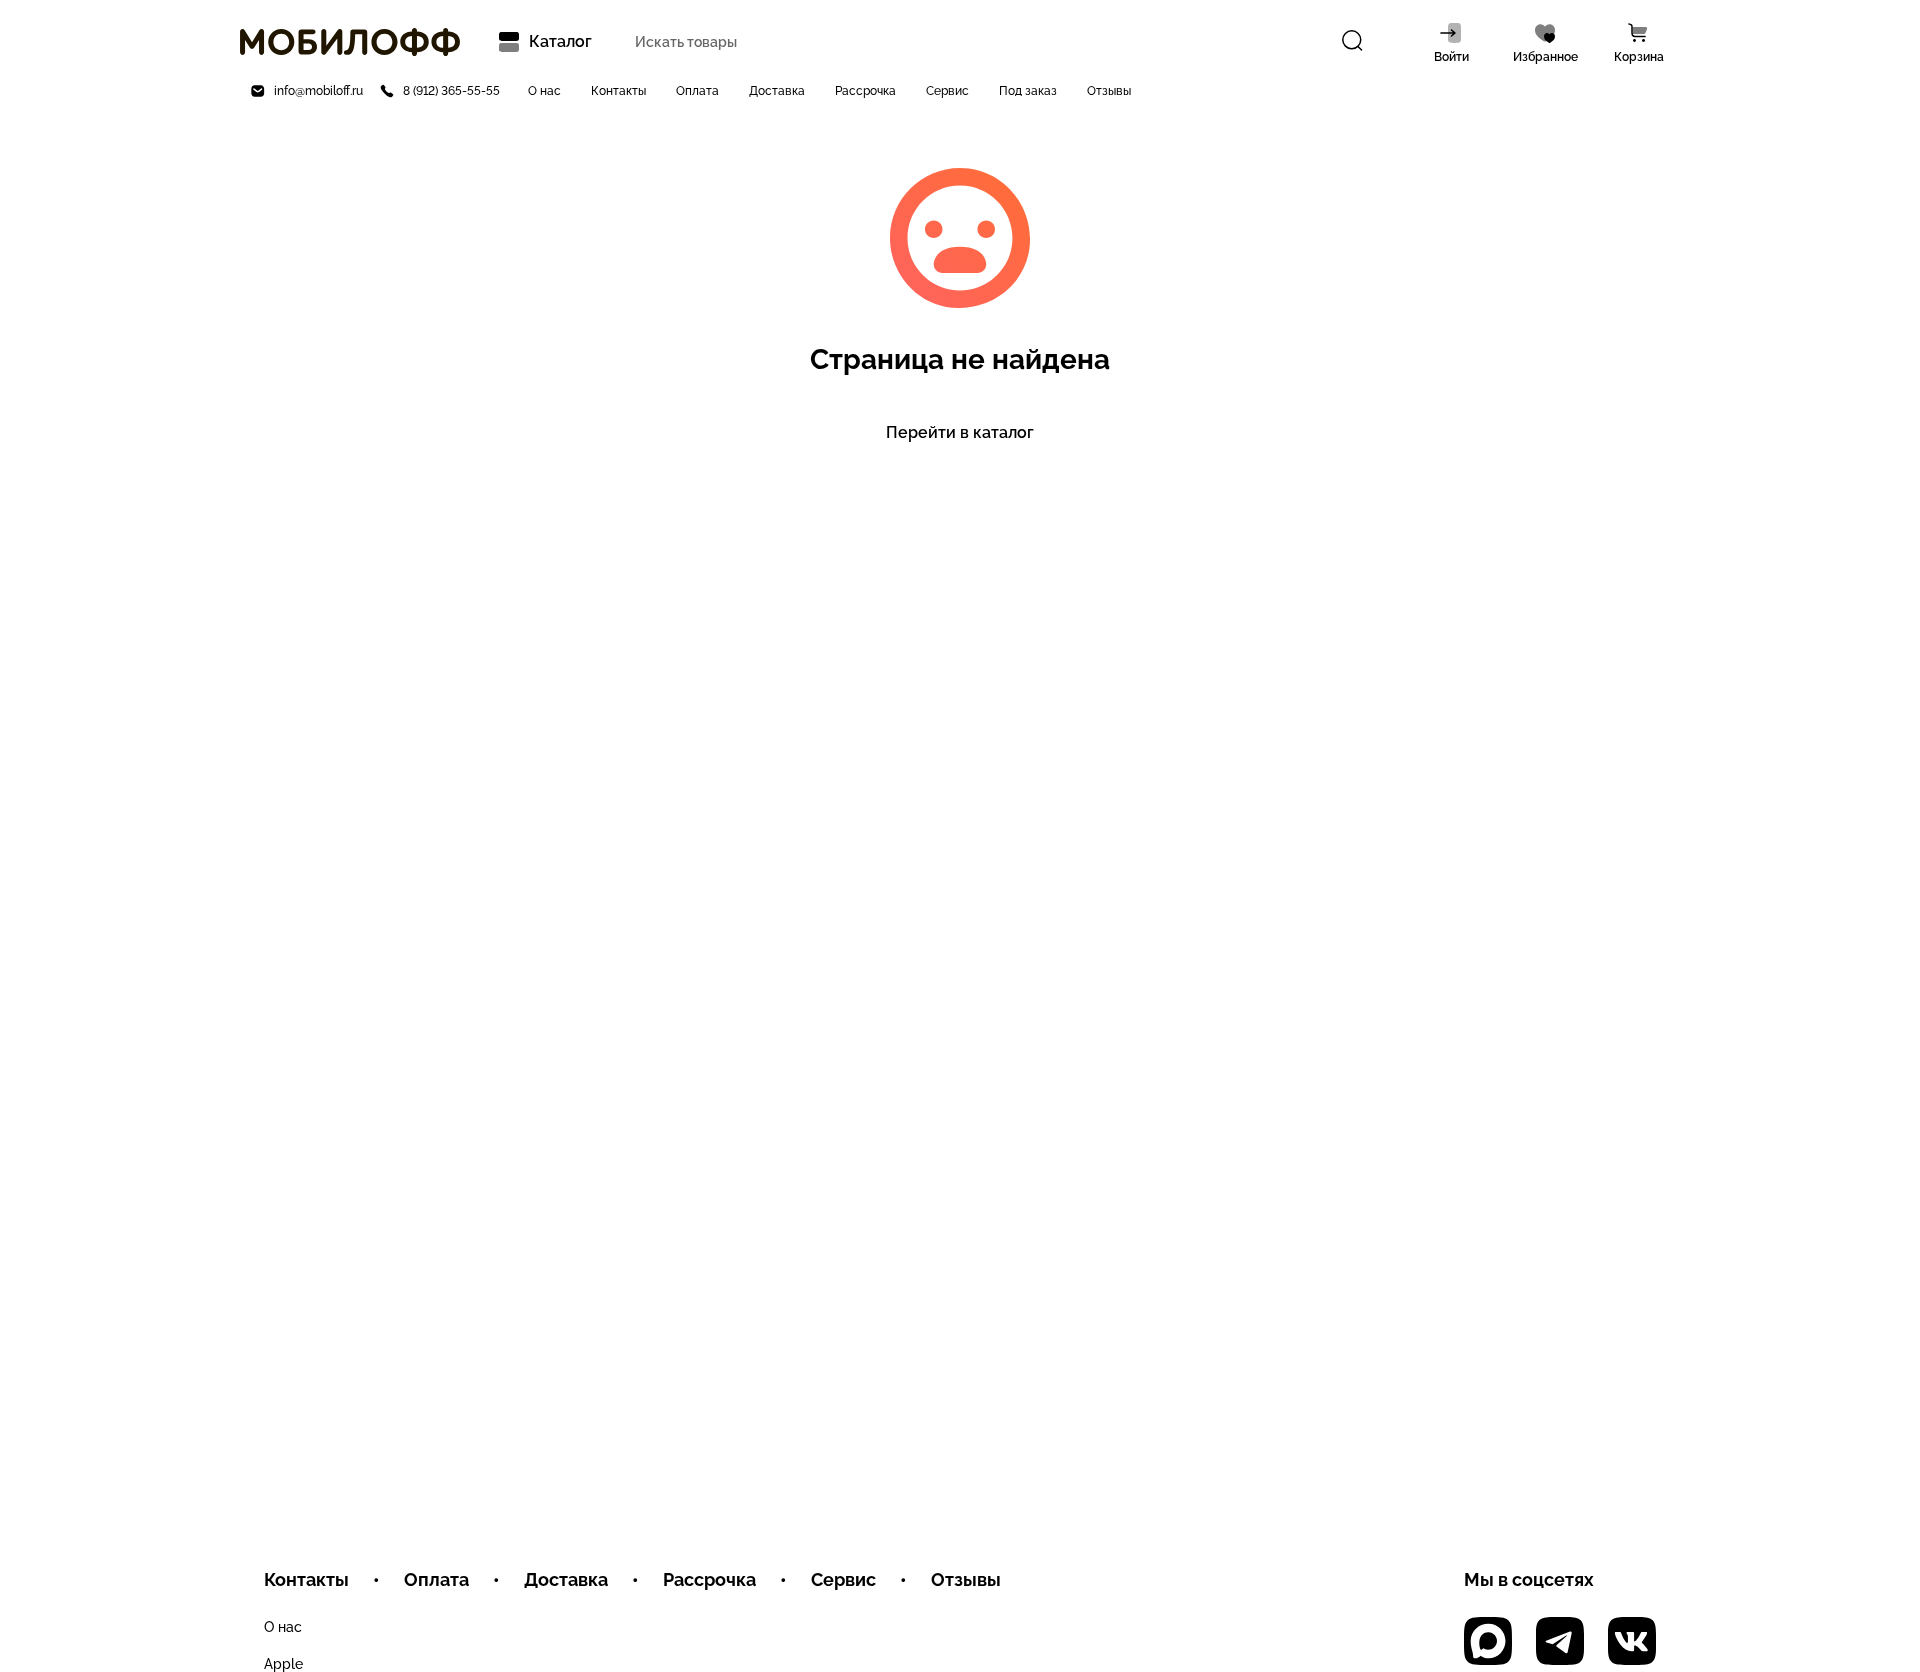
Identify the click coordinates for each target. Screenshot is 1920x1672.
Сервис (947, 91)
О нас (544, 91)
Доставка (777, 91)
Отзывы (1109, 91)
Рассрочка (865, 91)
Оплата (697, 91)
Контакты (618, 91)
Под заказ (1028, 91)
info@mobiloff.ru (318, 91)
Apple (283, 1664)
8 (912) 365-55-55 (451, 91)
